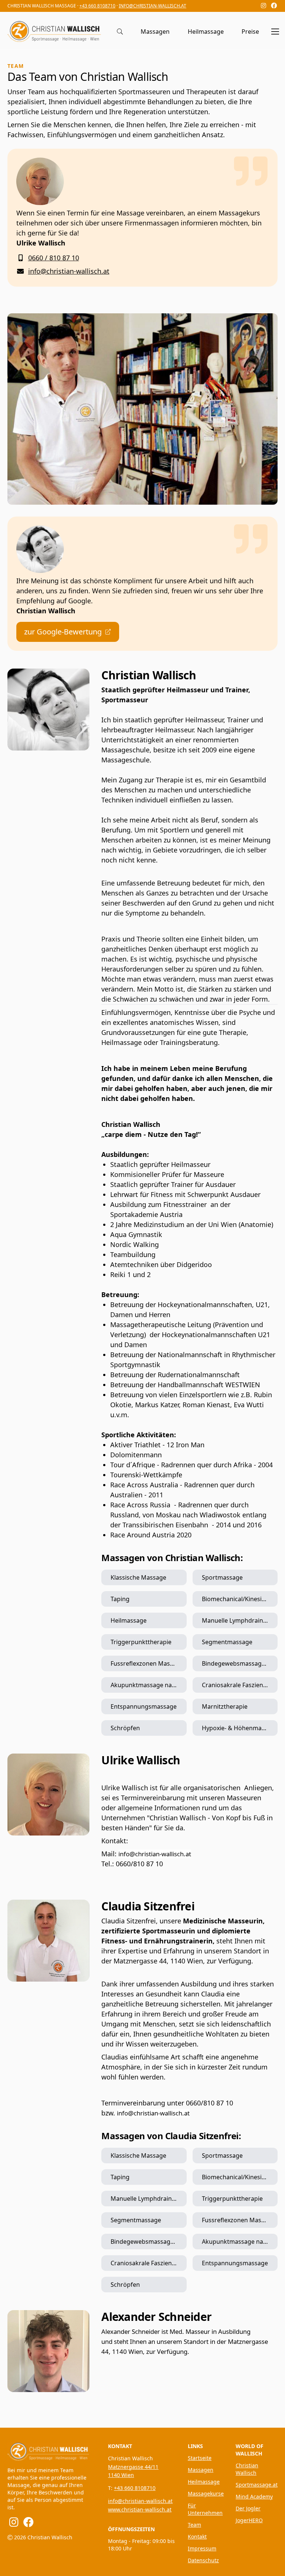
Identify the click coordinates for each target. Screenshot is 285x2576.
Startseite (200, 2458)
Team (194, 2525)
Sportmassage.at (257, 2485)
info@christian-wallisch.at (153, 6)
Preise (250, 32)
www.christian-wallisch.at (140, 2509)
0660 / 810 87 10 (54, 258)
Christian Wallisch (247, 2469)
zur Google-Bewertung (63, 632)
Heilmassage (206, 32)
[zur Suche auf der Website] (120, 32)
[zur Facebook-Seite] (274, 6)
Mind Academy (254, 2496)
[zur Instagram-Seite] (263, 6)
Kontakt (197, 2537)
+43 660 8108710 (97, 6)
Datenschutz (203, 2560)
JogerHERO (249, 2520)
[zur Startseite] (49, 2450)
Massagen (155, 32)
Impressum (202, 2548)
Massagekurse (206, 2493)
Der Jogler (248, 2508)
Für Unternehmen (205, 2509)
